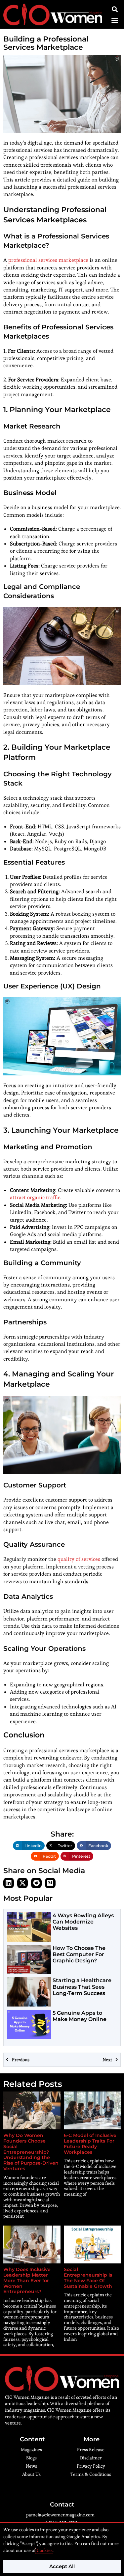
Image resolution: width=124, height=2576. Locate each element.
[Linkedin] (9, 1883)
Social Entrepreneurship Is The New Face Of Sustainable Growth (89, 2278)
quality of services (79, 1559)
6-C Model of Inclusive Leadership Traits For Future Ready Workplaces (90, 2144)
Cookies (44, 2550)
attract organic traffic (35, 1197)
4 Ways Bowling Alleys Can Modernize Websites (83, 1922)
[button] (115, 20)
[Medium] (50, 1883)
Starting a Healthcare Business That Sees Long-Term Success (82, 1987)
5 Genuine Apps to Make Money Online (80, 2016)
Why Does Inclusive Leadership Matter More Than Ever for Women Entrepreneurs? (27, 2280)
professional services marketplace (48, 260)
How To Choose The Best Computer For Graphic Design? (79, 1954)
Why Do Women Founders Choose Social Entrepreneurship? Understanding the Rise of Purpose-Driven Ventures (31, 2152)
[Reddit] (36, 1883)
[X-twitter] (22, 1883)
